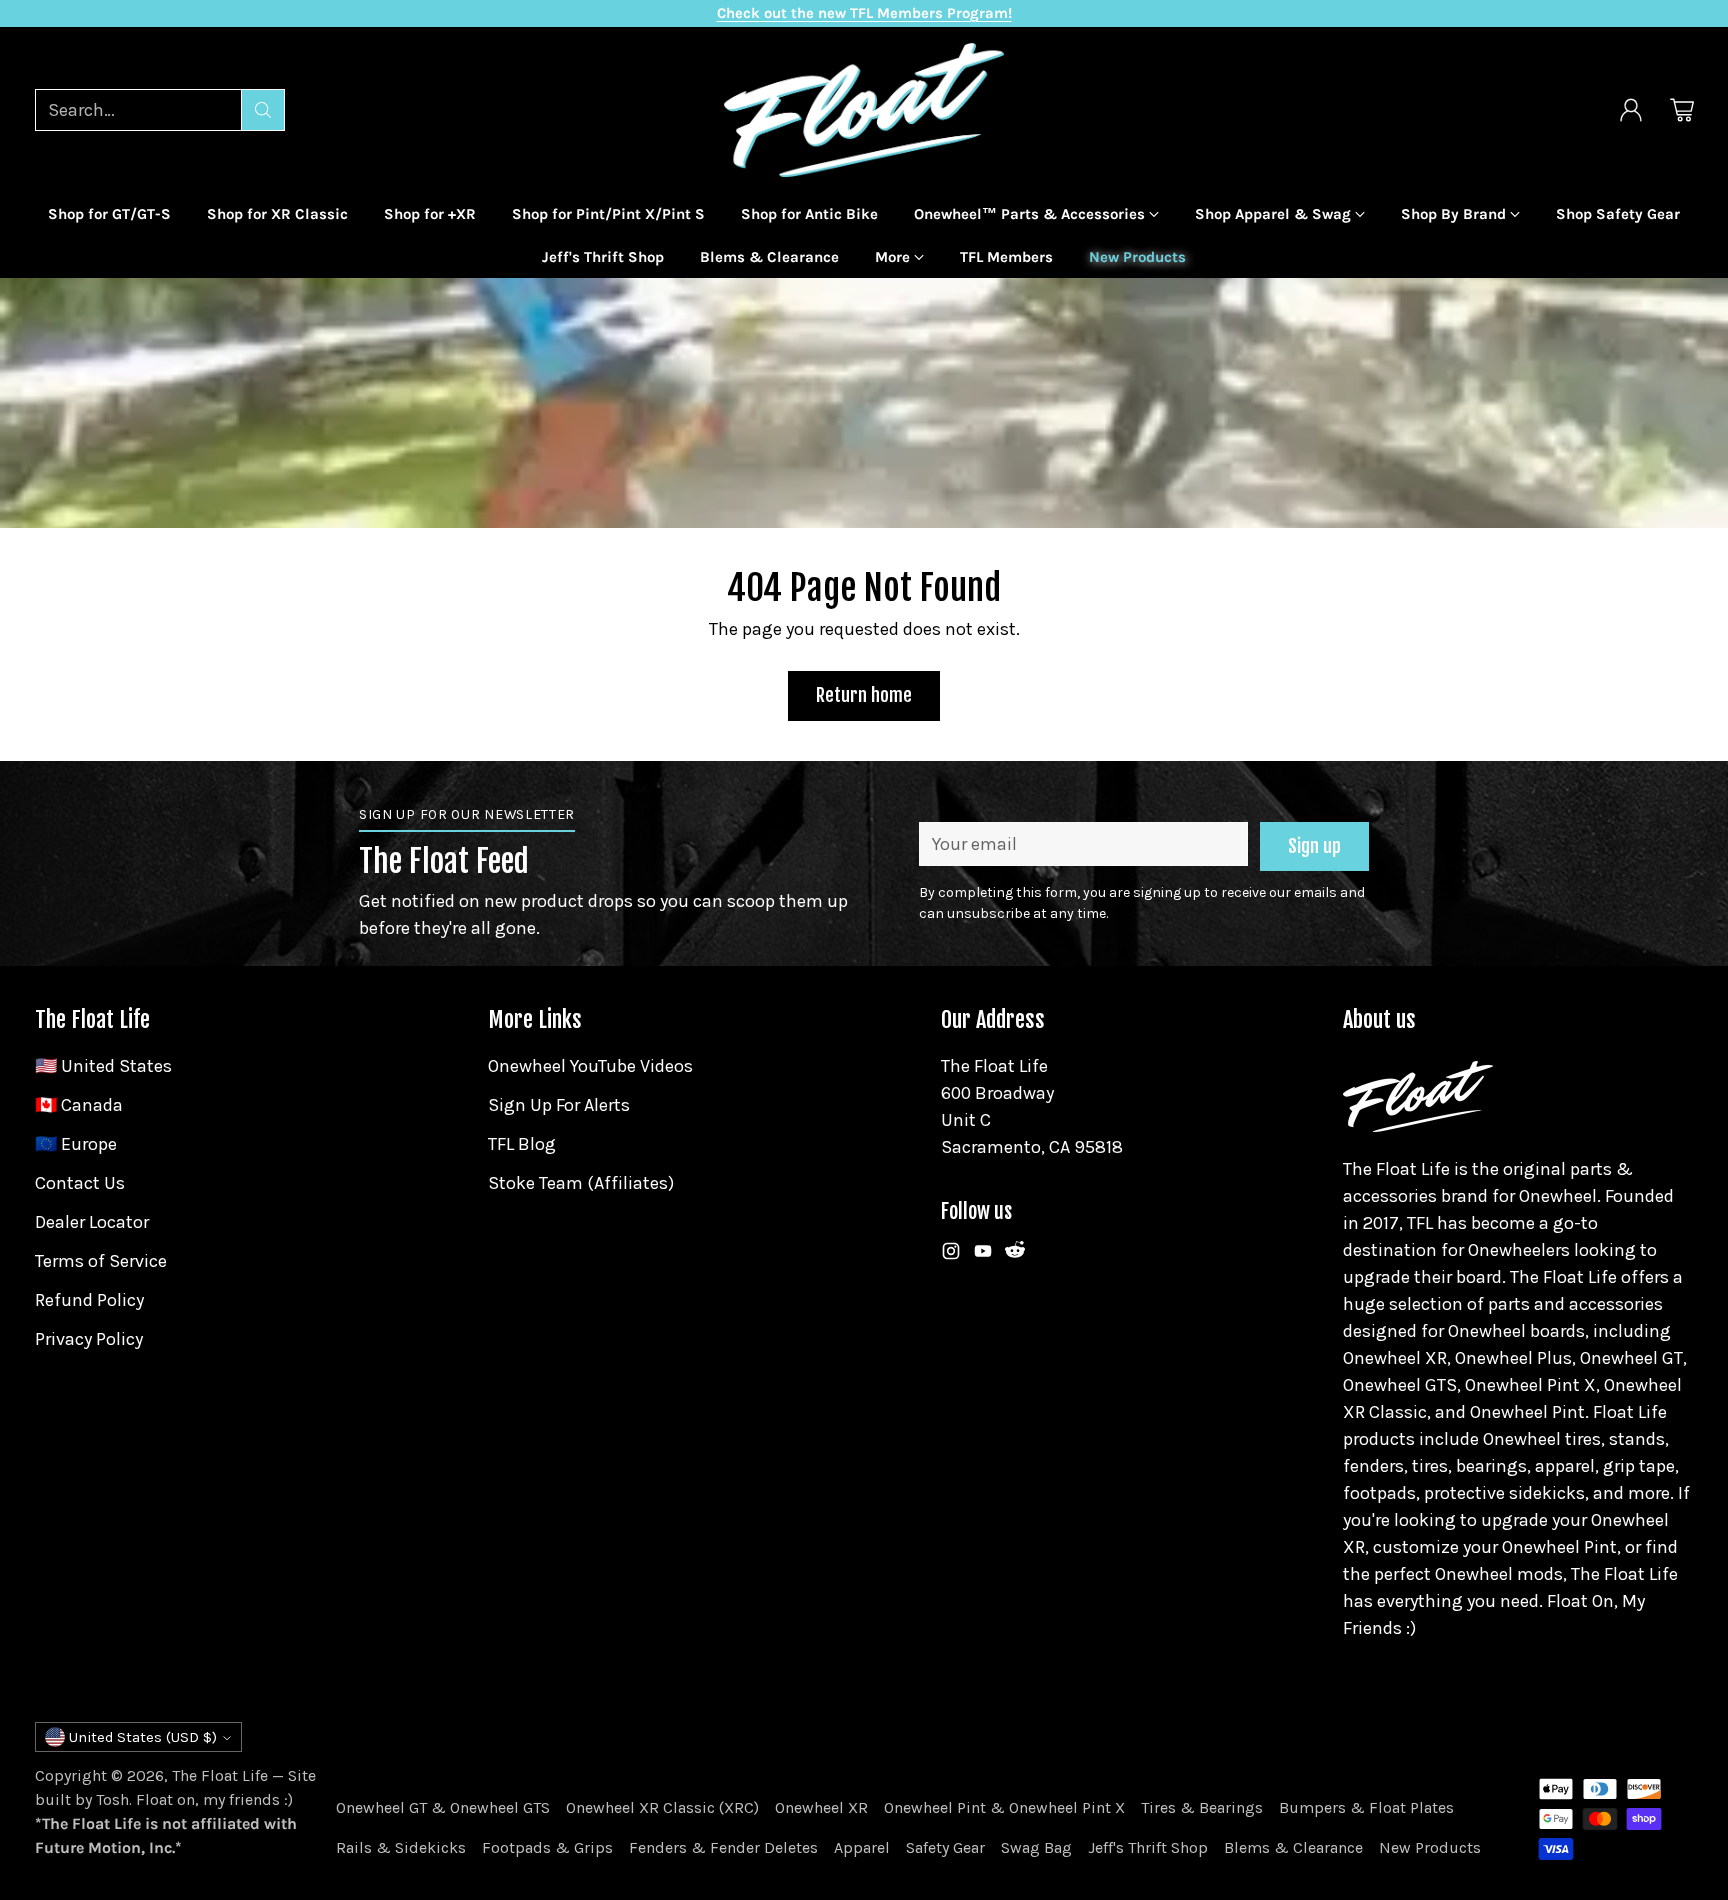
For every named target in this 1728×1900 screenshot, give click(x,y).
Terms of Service (101, 1261)
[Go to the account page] (1631, 110)
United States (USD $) (143, 1737)
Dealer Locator (92, 1222)
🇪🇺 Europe (76, 1144)
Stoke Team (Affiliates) (581, 1183)
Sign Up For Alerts (559, 1105)
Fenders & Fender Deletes (723, 1847)
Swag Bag (1036, 1847)
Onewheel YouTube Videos (590, 1066)
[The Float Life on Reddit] (1015, 1255)
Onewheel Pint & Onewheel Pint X (1004, 1807)
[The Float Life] (864, 110)
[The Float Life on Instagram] (951, 1255)
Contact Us (80, 1183)
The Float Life (220, 1775)
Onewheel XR (821, 1807)
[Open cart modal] (1682, 110)
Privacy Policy (89, 1339)
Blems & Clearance (1293, 1847)
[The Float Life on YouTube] (983, 1255)
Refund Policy (89, 1300)
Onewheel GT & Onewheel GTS (443, 1807)
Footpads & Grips (547, 1847)
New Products (1430, 1847)
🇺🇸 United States (103, 1066)
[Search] (263, 110)
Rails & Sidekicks (401, 1847)
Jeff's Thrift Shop (1148, 1847)
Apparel (862, 1847)
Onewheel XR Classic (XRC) (662, 1807)
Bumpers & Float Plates (1366, 1807)
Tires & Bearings (1202, 1807)
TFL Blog (522, 1144)
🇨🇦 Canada (79, 1105)
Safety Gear (945, 1847)
